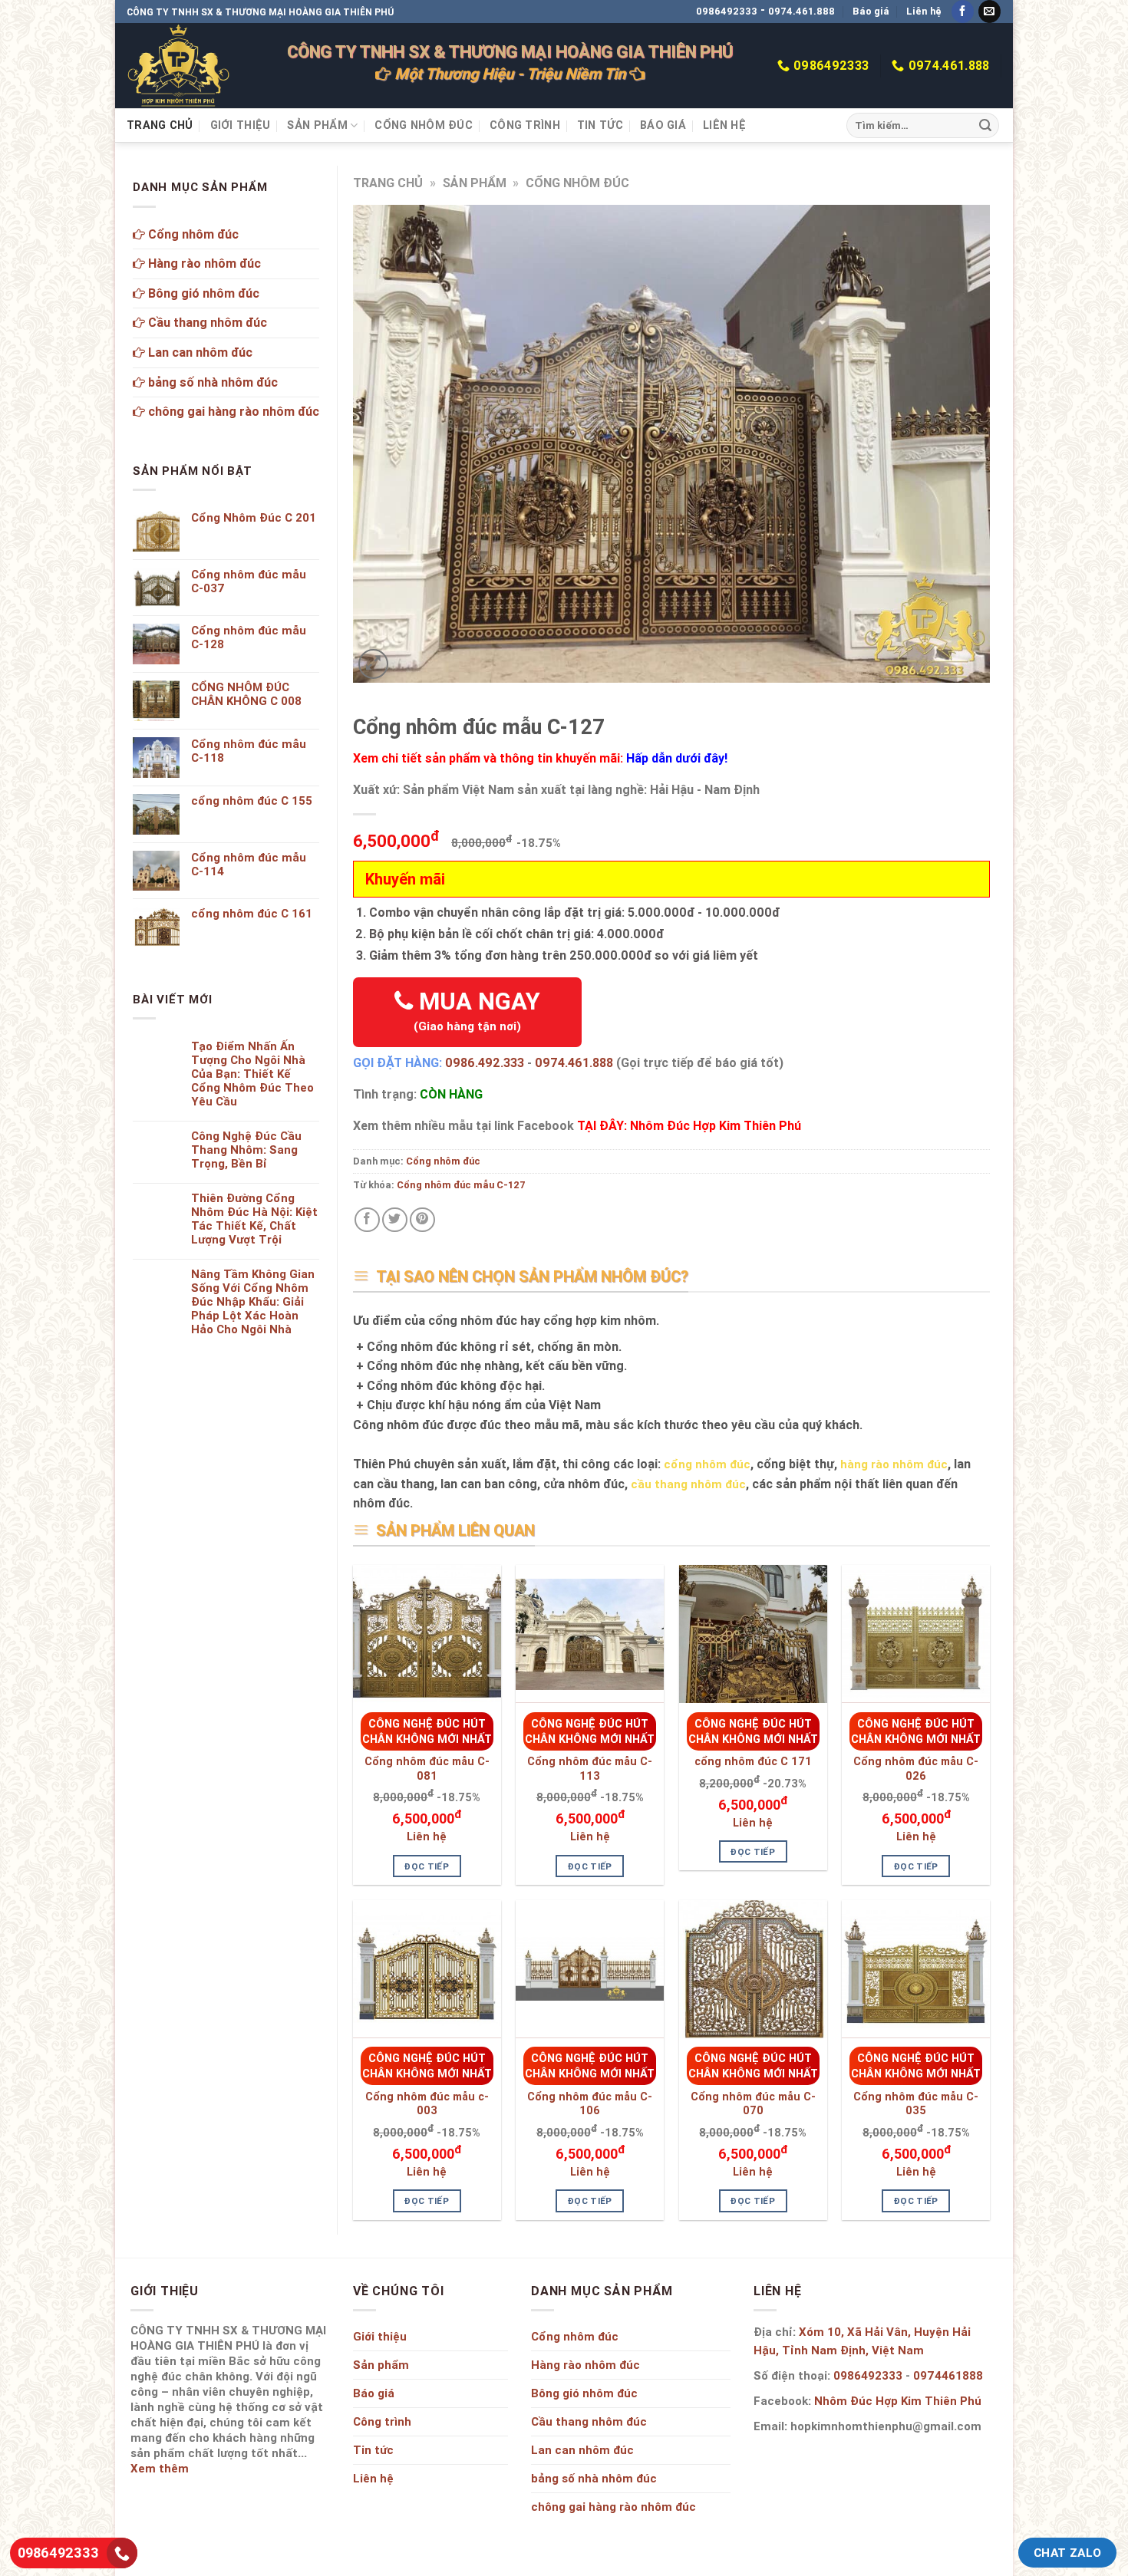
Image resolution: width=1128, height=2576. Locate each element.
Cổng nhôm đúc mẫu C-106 (590, 2104)
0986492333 (727, 11)
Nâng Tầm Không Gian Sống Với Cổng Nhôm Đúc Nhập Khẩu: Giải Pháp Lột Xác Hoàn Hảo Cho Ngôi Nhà (253, 1302)
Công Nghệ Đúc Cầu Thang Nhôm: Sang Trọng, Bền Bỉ (246, 1150)
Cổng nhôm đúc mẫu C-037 (249, 581)
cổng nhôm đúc (707, 1464)
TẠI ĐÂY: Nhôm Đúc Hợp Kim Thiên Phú (689, 1125)
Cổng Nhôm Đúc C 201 (254, 518)
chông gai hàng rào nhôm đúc (232, 411)
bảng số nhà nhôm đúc (211, 382)
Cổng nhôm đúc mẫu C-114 (249, 865)
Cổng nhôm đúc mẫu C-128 (249, 637)
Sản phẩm (317, 125)
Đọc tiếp (427, 1866)
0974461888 (948, 2375)
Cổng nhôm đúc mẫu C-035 (916, 2104)
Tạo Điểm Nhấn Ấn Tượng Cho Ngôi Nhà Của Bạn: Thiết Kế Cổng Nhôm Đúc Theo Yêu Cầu (252, 1074)
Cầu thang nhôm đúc (206, 322)
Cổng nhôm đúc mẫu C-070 (753, 2104)
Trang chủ (160, 125)
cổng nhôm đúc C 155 (252, 801)
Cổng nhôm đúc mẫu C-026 (916, 1769)
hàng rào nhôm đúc (894, 1464)
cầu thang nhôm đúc (688, 1484)
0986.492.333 (485, 1062)
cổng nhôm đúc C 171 (753, 1761)
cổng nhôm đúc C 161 (252, 914)
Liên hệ (924, 11)
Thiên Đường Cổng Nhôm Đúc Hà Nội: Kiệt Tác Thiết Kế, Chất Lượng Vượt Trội (254, 1219)
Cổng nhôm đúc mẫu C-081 (427, 1769)
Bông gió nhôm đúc (202, 293)
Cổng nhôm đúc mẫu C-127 (461, 1185)
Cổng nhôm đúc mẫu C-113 (590, 1769)
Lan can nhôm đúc (199, 352)
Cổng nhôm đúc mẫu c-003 (427, 2104)
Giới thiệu (241, 125)
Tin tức (600, 125)
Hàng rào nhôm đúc (203, 263)
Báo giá (871, 11)
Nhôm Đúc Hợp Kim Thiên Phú (898, 2401)
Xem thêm (160, 2468)
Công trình (525, 125)
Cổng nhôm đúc (424, 125)
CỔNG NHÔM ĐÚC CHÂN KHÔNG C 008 (246, 694)
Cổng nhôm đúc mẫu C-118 (249, 751)
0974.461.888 (801, 11)
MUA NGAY (477, 1010)
